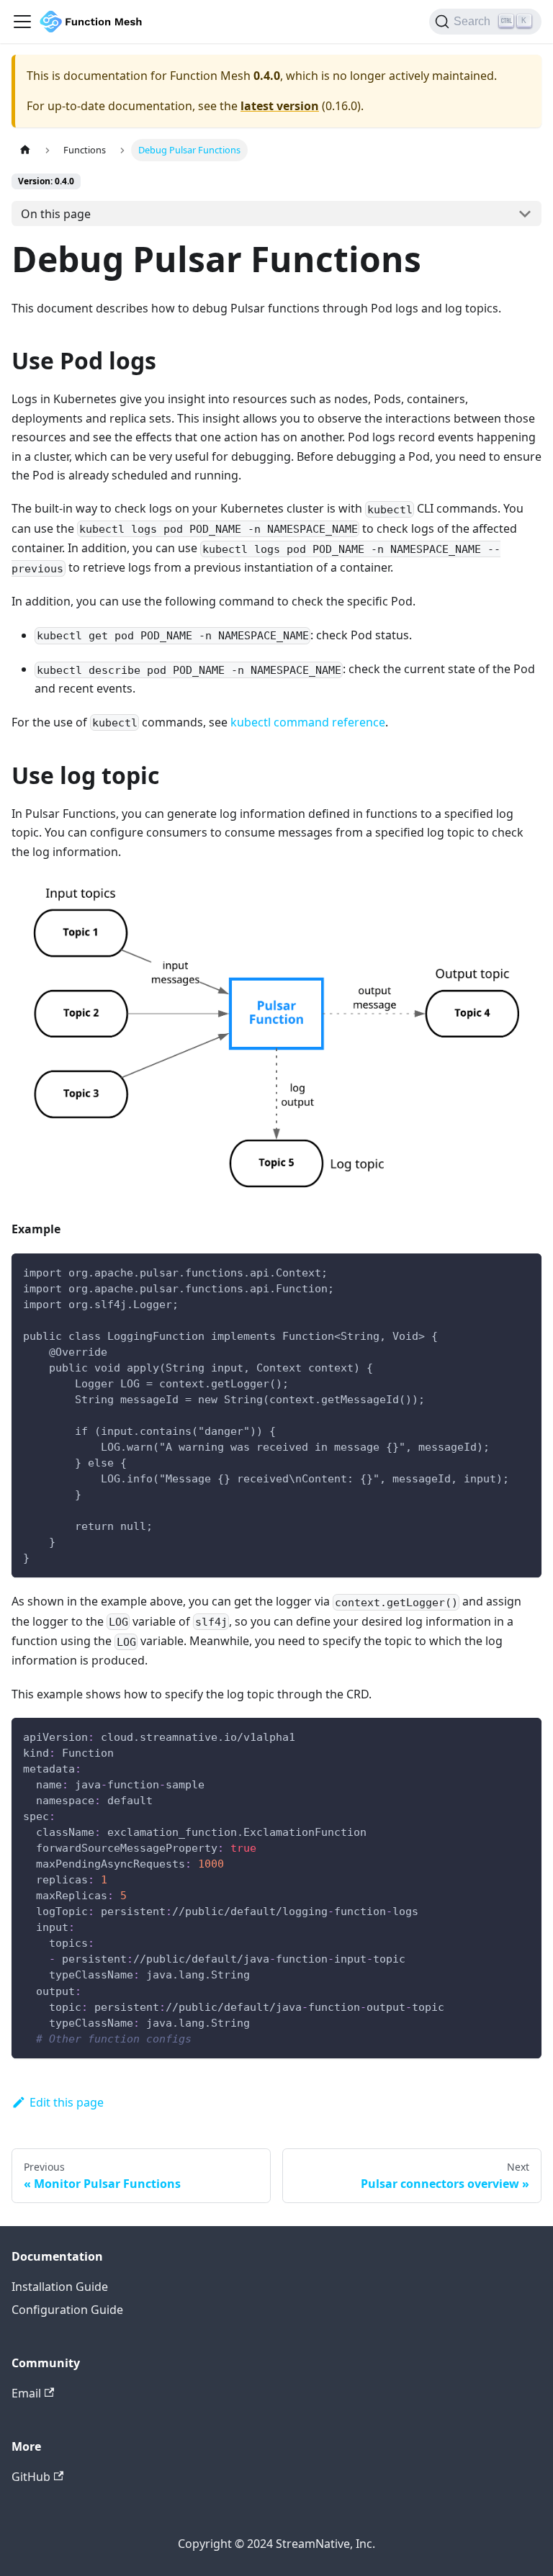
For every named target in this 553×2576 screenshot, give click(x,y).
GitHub (31, 2477)
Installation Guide (60, 2287)
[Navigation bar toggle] (22, 22)
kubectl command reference (308, 722)
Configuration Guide (67, 2310)
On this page (56, 214)
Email (26, 2393)
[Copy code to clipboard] (524, 1271)
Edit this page (67, 2102)
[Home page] (25, 150)
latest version (280, 106)
